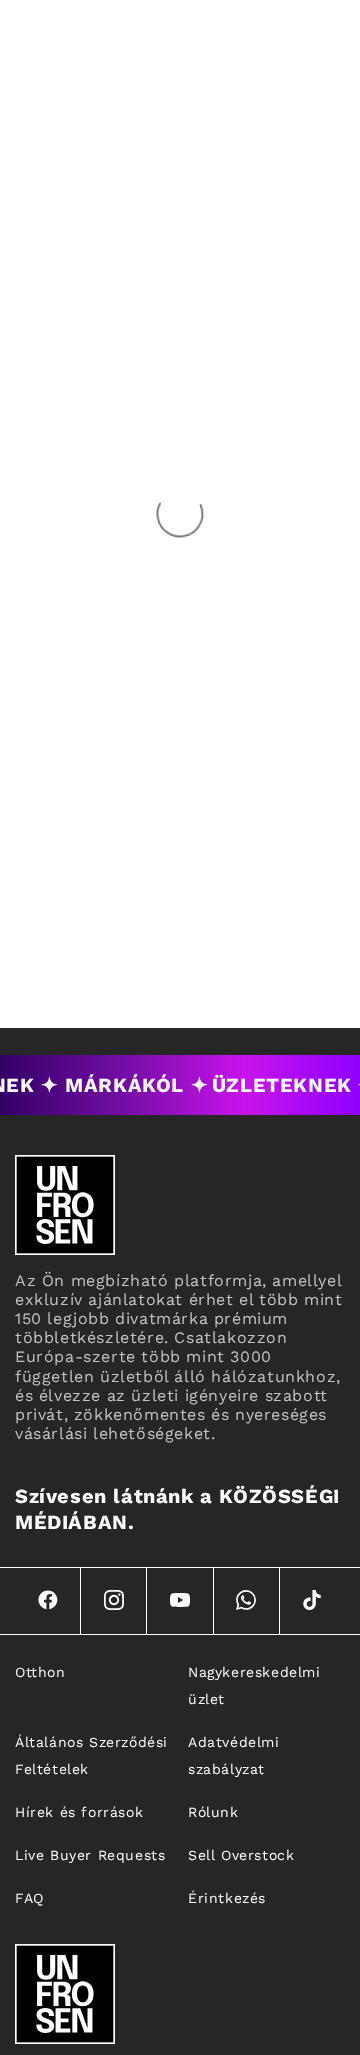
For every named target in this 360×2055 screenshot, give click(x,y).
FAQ (29, 1898)
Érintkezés (227, 1898)
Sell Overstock (241, 1855)
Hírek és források (79, 1812)
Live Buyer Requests (90, 1855)
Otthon (40, 1672)
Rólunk (213, 1812)
